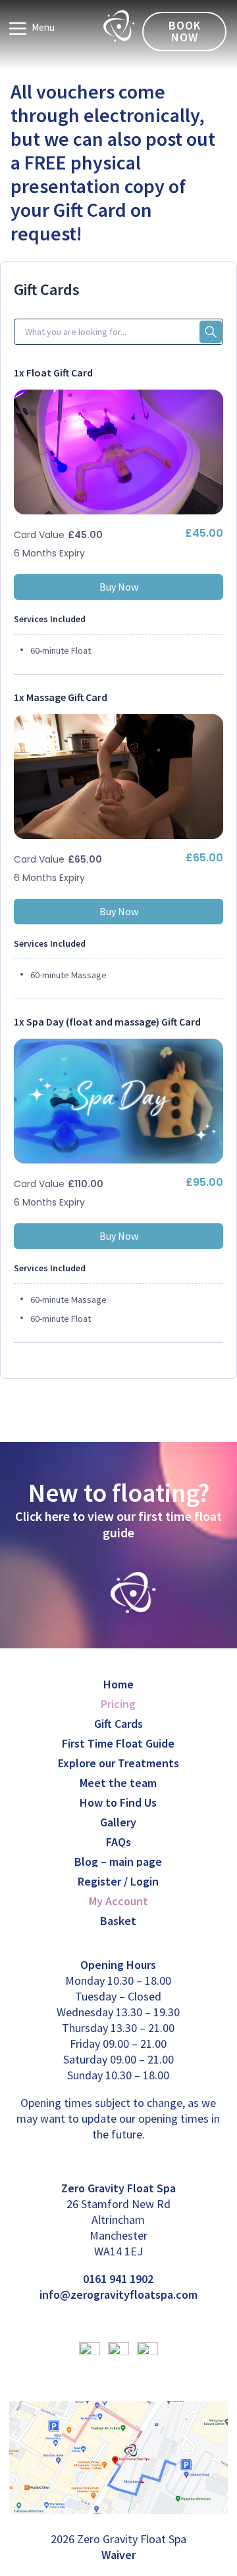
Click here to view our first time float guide (118, 1524)
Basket (118, 1921)
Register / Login (118, 1881)
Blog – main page (118, 1862)
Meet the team (118, 1783)
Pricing (118, 1704)
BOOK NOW (185, 31)
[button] (211, 332)
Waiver (118, 2555)
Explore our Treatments (118, 1763)
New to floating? (119, 1493)
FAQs (118, 1842)
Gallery (118, 1822)
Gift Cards (118, 1724)
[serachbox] (118, 332)
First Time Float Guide (118, 1743)
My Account (118, 1901)
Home (118, 1684)
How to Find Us (118, 1802)
